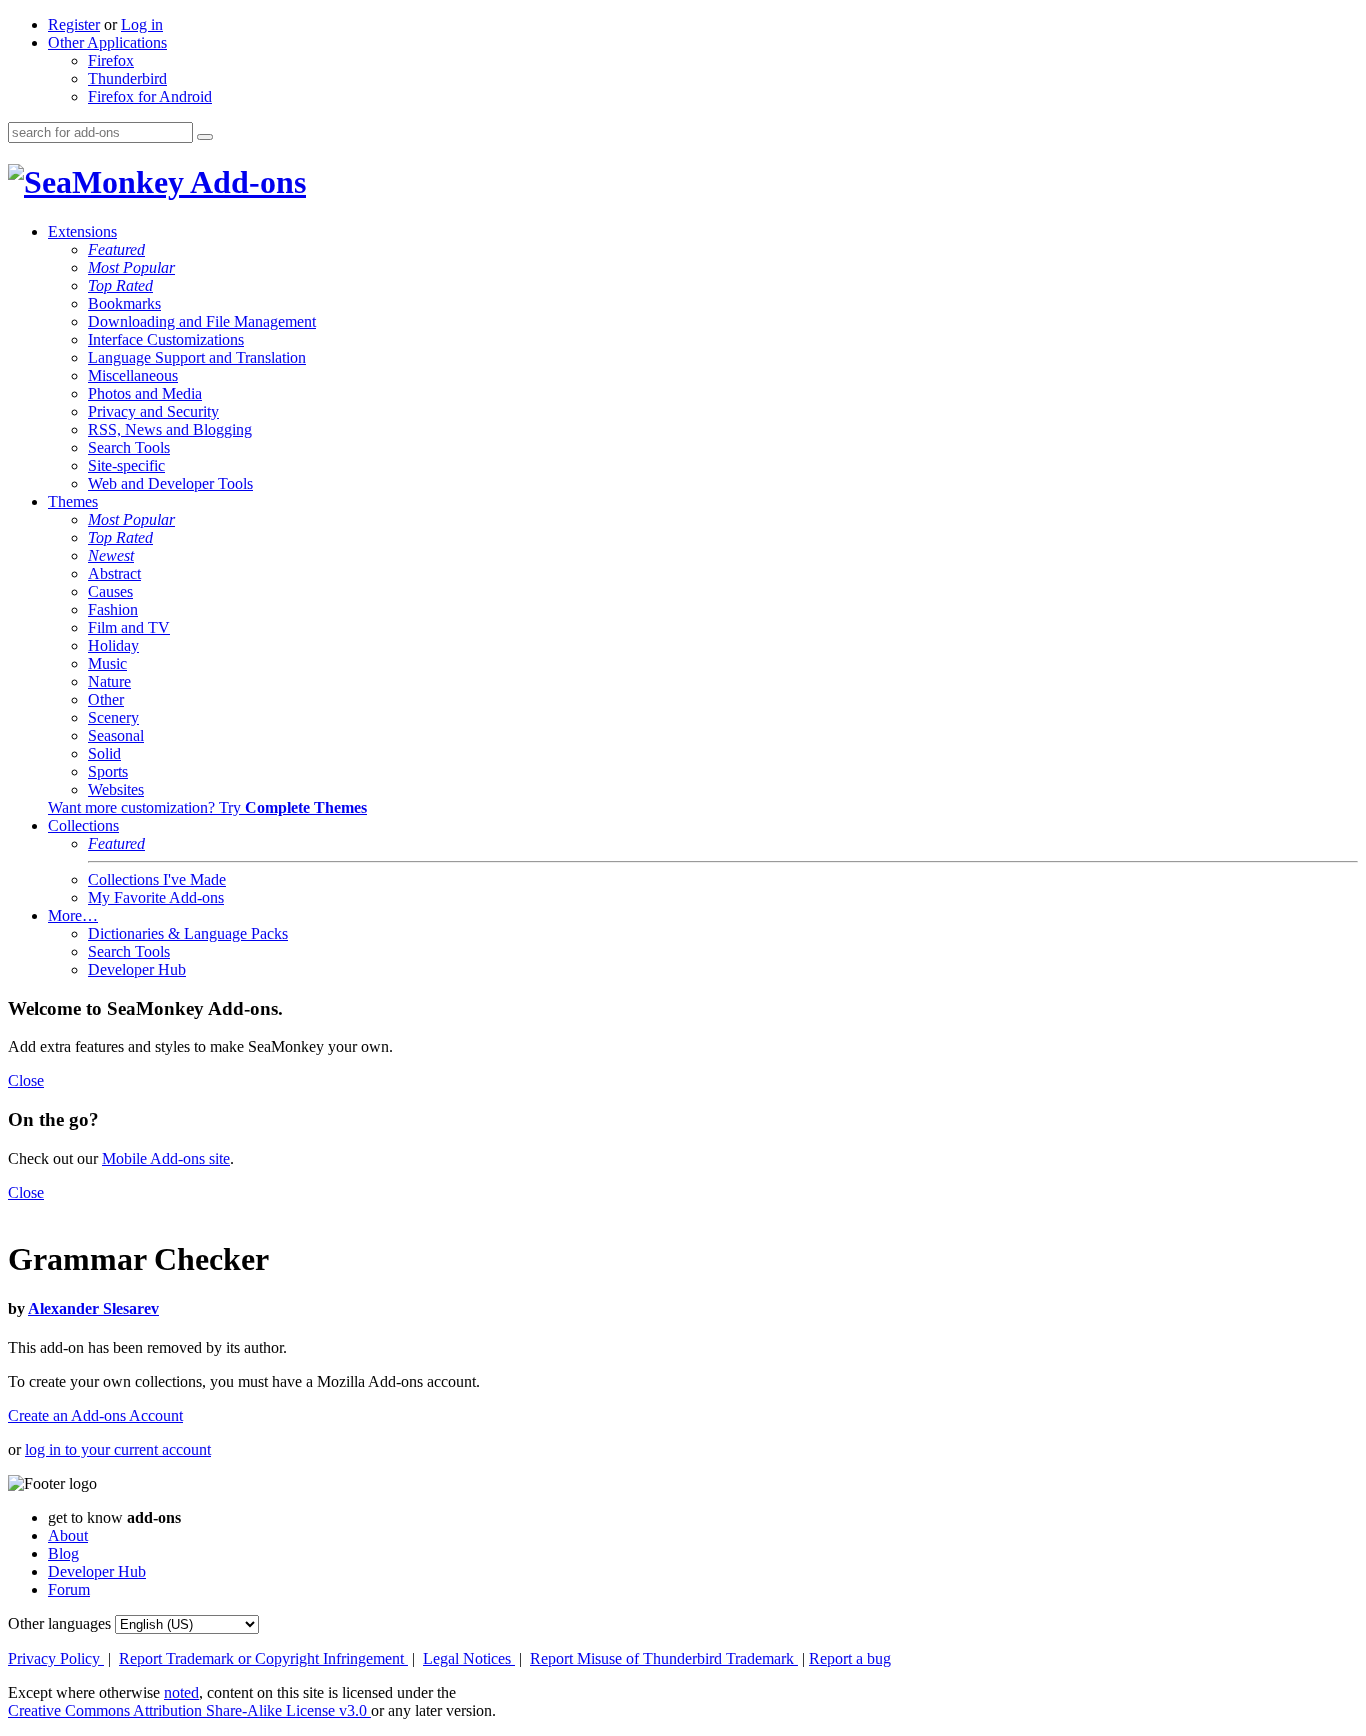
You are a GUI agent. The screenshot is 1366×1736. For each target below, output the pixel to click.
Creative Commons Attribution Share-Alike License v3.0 (189, 1710)
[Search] (205, 137)
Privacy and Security (153, 411)
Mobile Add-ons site (166, 1158)
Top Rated (120, 285)
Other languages (59, 1623)
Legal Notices (469, 1658)
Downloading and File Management (202, 321)
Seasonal (116, 735)
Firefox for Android (150, 96)
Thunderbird (127, 78)
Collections (83, 825)
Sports (108, 771)
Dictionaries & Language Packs (188, 933)
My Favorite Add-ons (156, 897)
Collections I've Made (157, 879)
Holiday (113, 645)
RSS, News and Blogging (170, 429)
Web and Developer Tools (170, 483)
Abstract (114, 573)
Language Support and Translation (197, 357)
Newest (111, 555)
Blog (63, 1553)
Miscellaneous (133, 375)
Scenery (113, 717)
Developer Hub (137, 969)
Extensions (82, 231)
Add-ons (245, 182)
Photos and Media (145, 393)
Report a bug (850, 1658)
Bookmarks (124, 303)
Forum (69, 1589)
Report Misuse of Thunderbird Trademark (664, 1658)
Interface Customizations (166, 339)
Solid (104, 753)
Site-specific (126, 465)
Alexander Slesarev (93, 1308)
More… (73, 915)
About (68, 1535)
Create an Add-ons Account (95, 1415)
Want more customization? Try (207, 807)
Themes (73, 501)
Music (107, 663)
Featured (116, 249)
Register (74, 24)
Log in (142, 24)
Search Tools (129, 447)
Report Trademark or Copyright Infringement (263, 1658)
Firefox (111, 60)
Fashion (113, 609)
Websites (116, 789)
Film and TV (129, 627)
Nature (109, 681)
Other (106, 699)
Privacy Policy (56, 1658)
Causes (110, 591)
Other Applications (107, 42)
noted (181, 1692)
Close (26, 1080)
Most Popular (131, 267)
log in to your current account (118, 1449)
